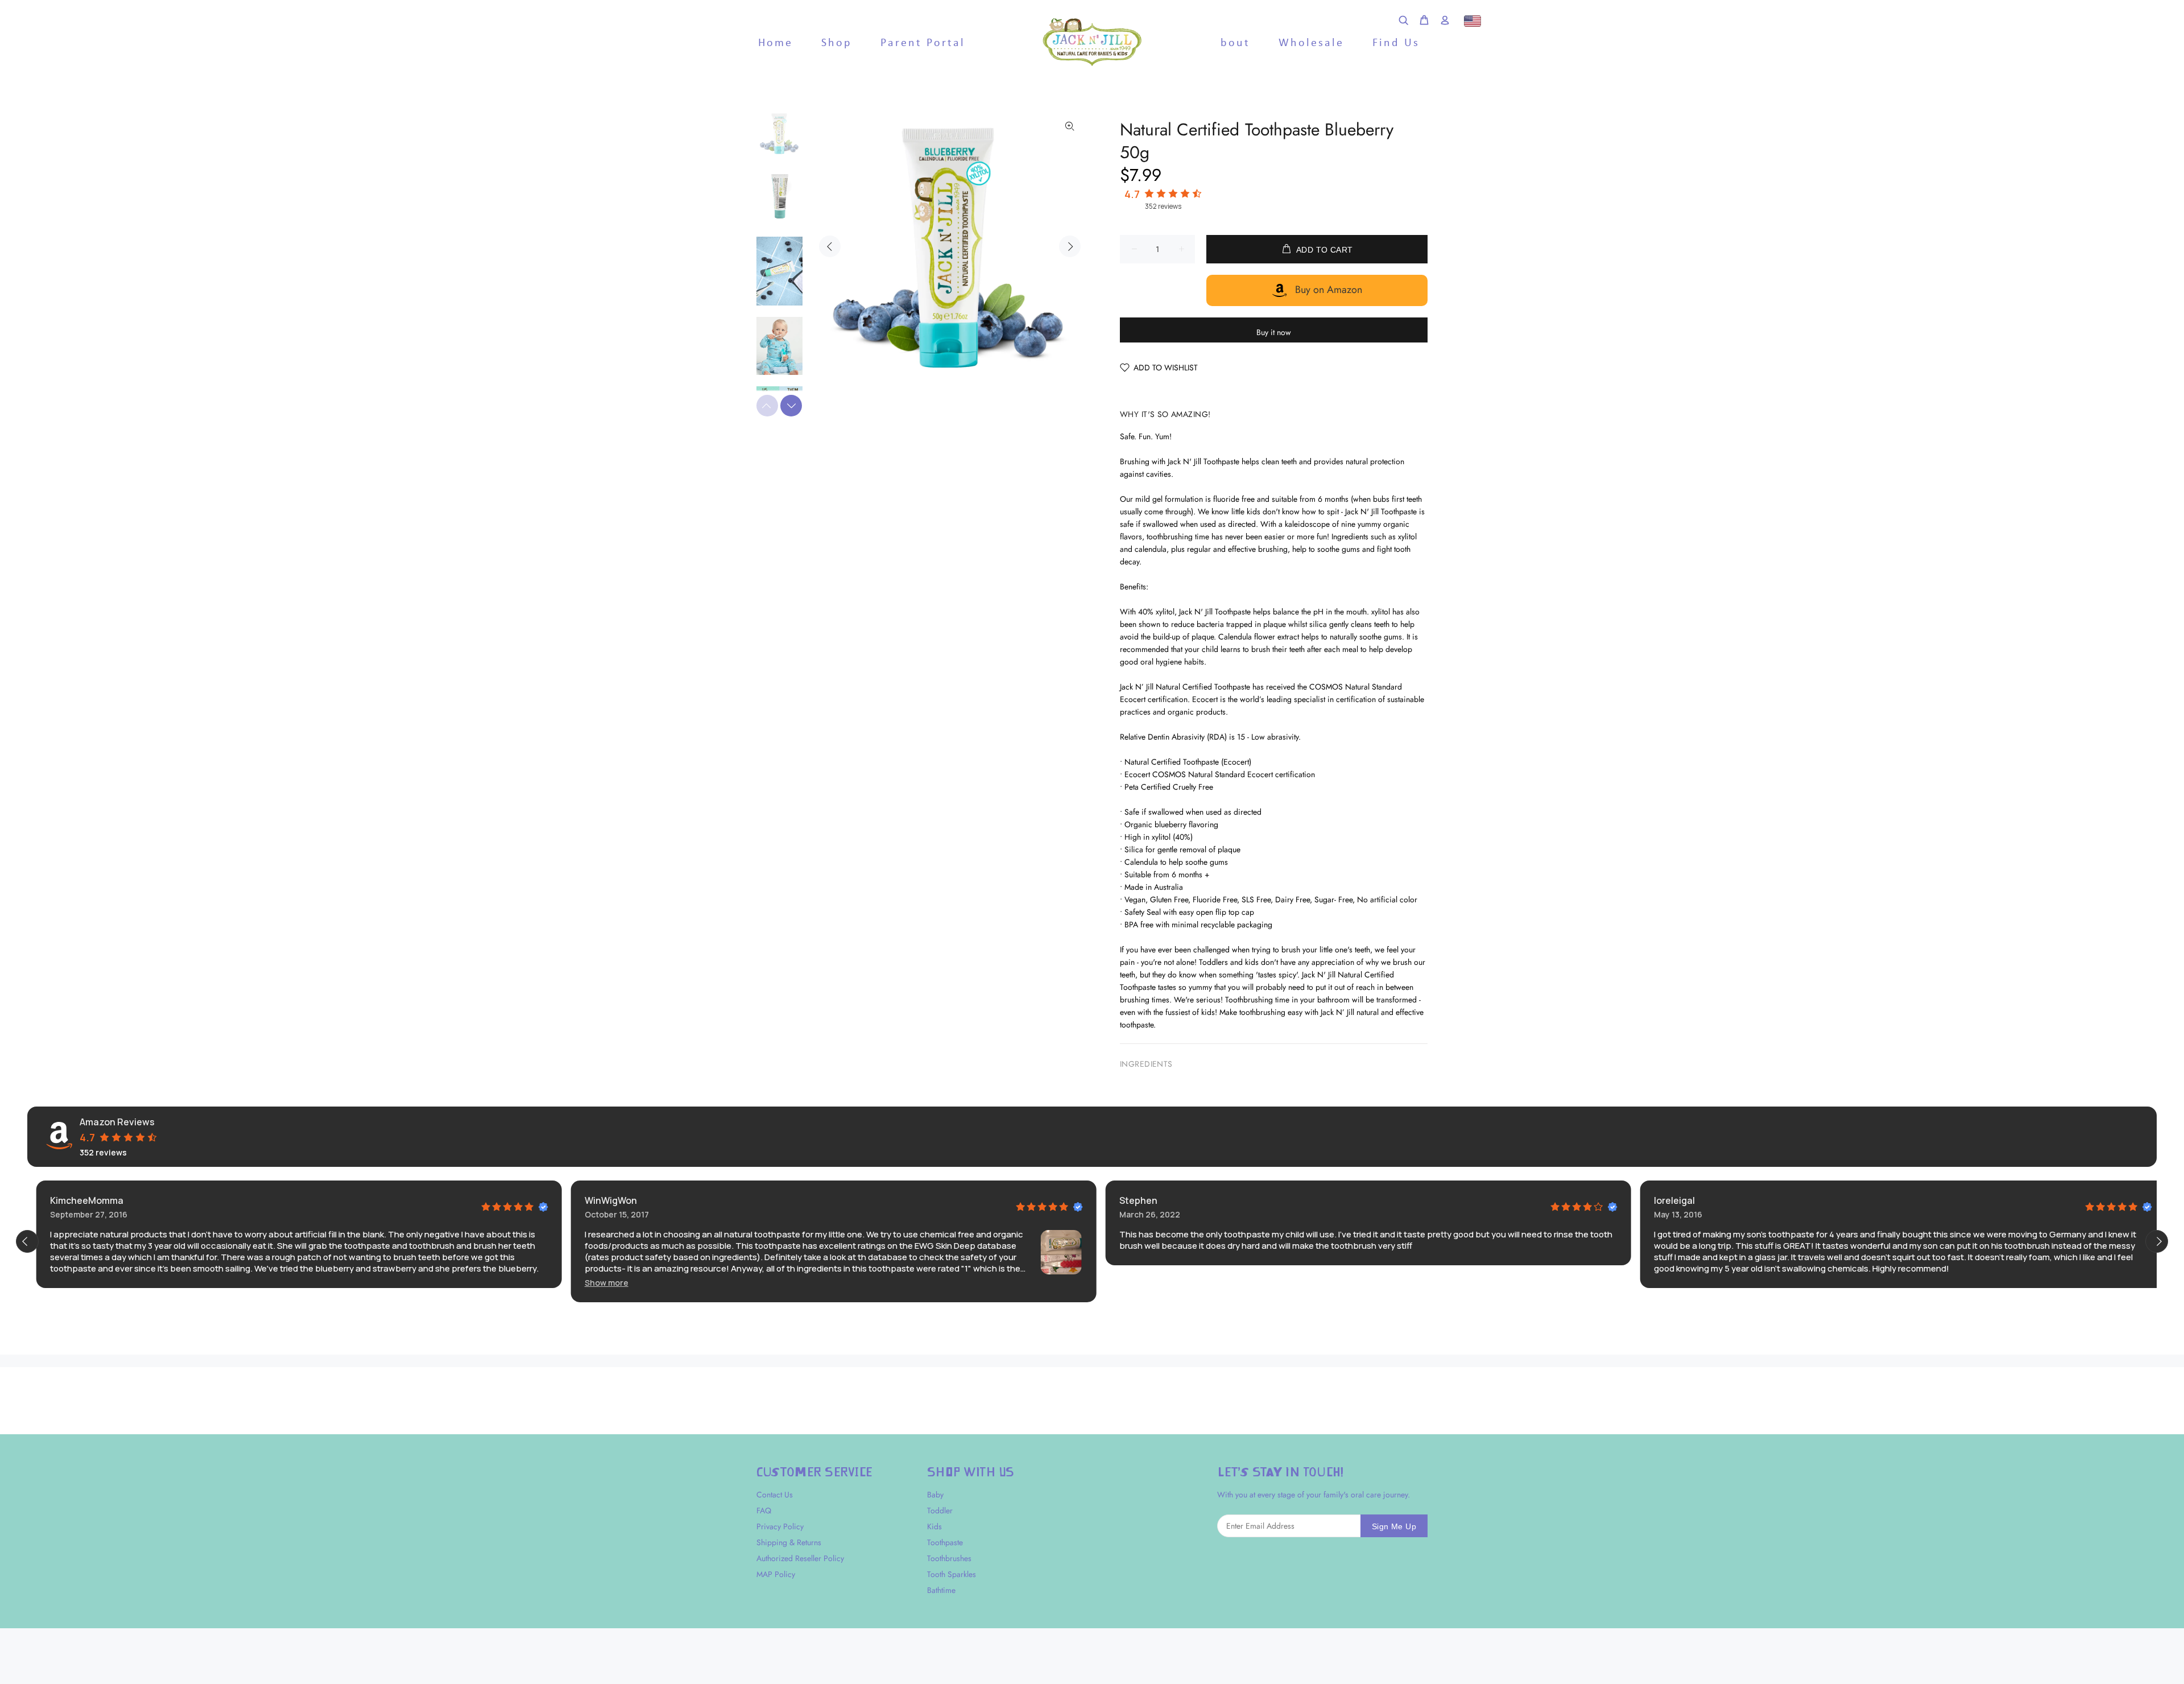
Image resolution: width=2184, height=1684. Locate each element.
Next (1070, 246)
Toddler (940, 1510)
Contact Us (775, 1495)
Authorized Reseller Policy (800, 1558)
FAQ (764, 1510)
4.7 (1132, 194)
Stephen (1129, 1200)
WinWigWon (602, 1200)
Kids (934, 1526)
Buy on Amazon (1329, 290)
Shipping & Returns (789, 1542)
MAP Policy (776, 1574)
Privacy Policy (780, 1526)
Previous (830, 246)
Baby (935, 1495)
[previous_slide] (27, 1241)
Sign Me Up (1394, 1526)
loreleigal (1665, 1200)
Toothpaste (945, 1542)
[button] (597, 1283)
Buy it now (1274, 332)
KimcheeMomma (78, 1200)
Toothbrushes (949, 1558)
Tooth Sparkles (952, 1574)
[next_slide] (2157, 1241)
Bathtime (941, 1590)
